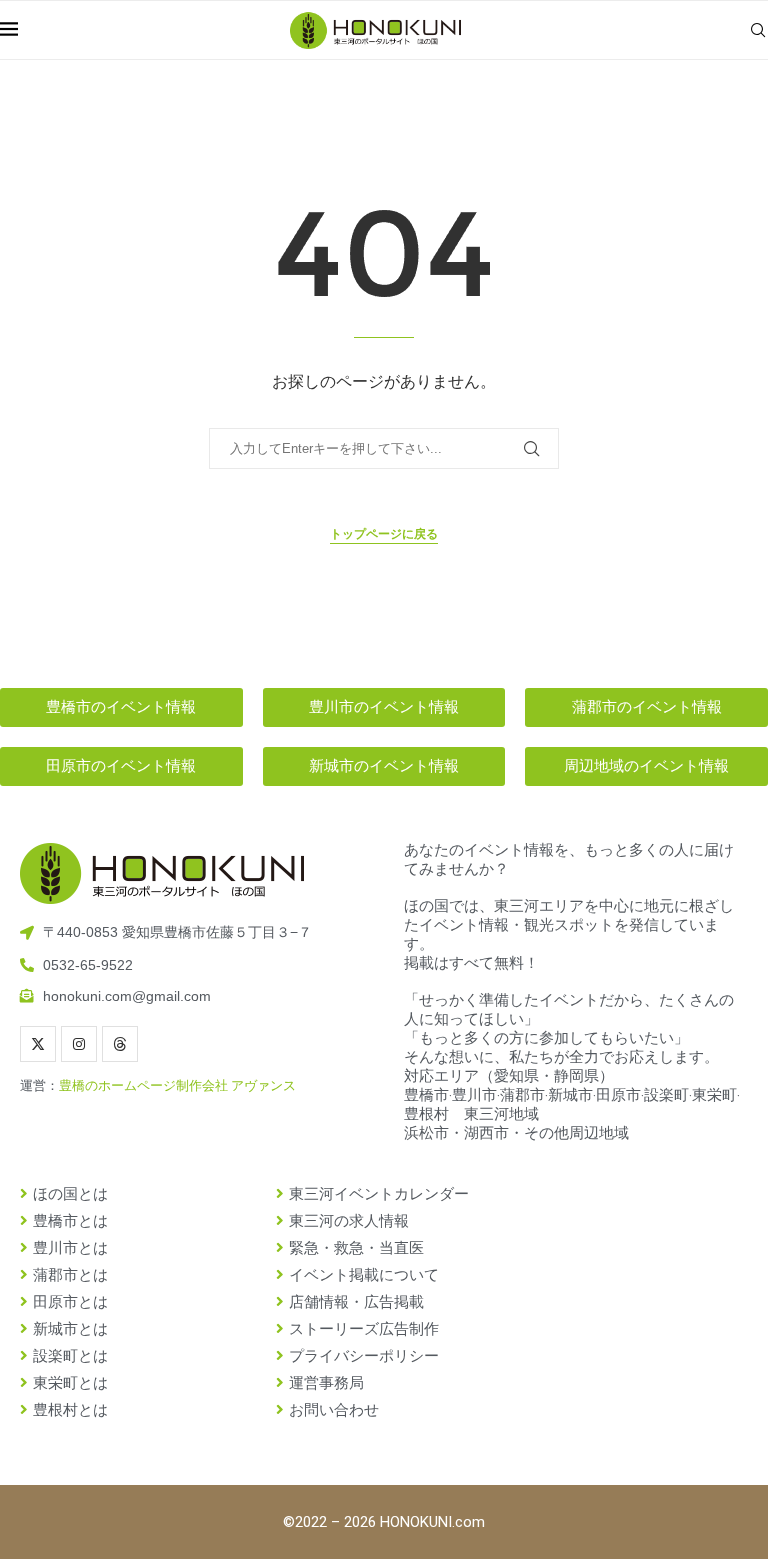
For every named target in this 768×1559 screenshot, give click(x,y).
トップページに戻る (384, 534)
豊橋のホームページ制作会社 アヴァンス (177, 1085)
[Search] (758, 30)
